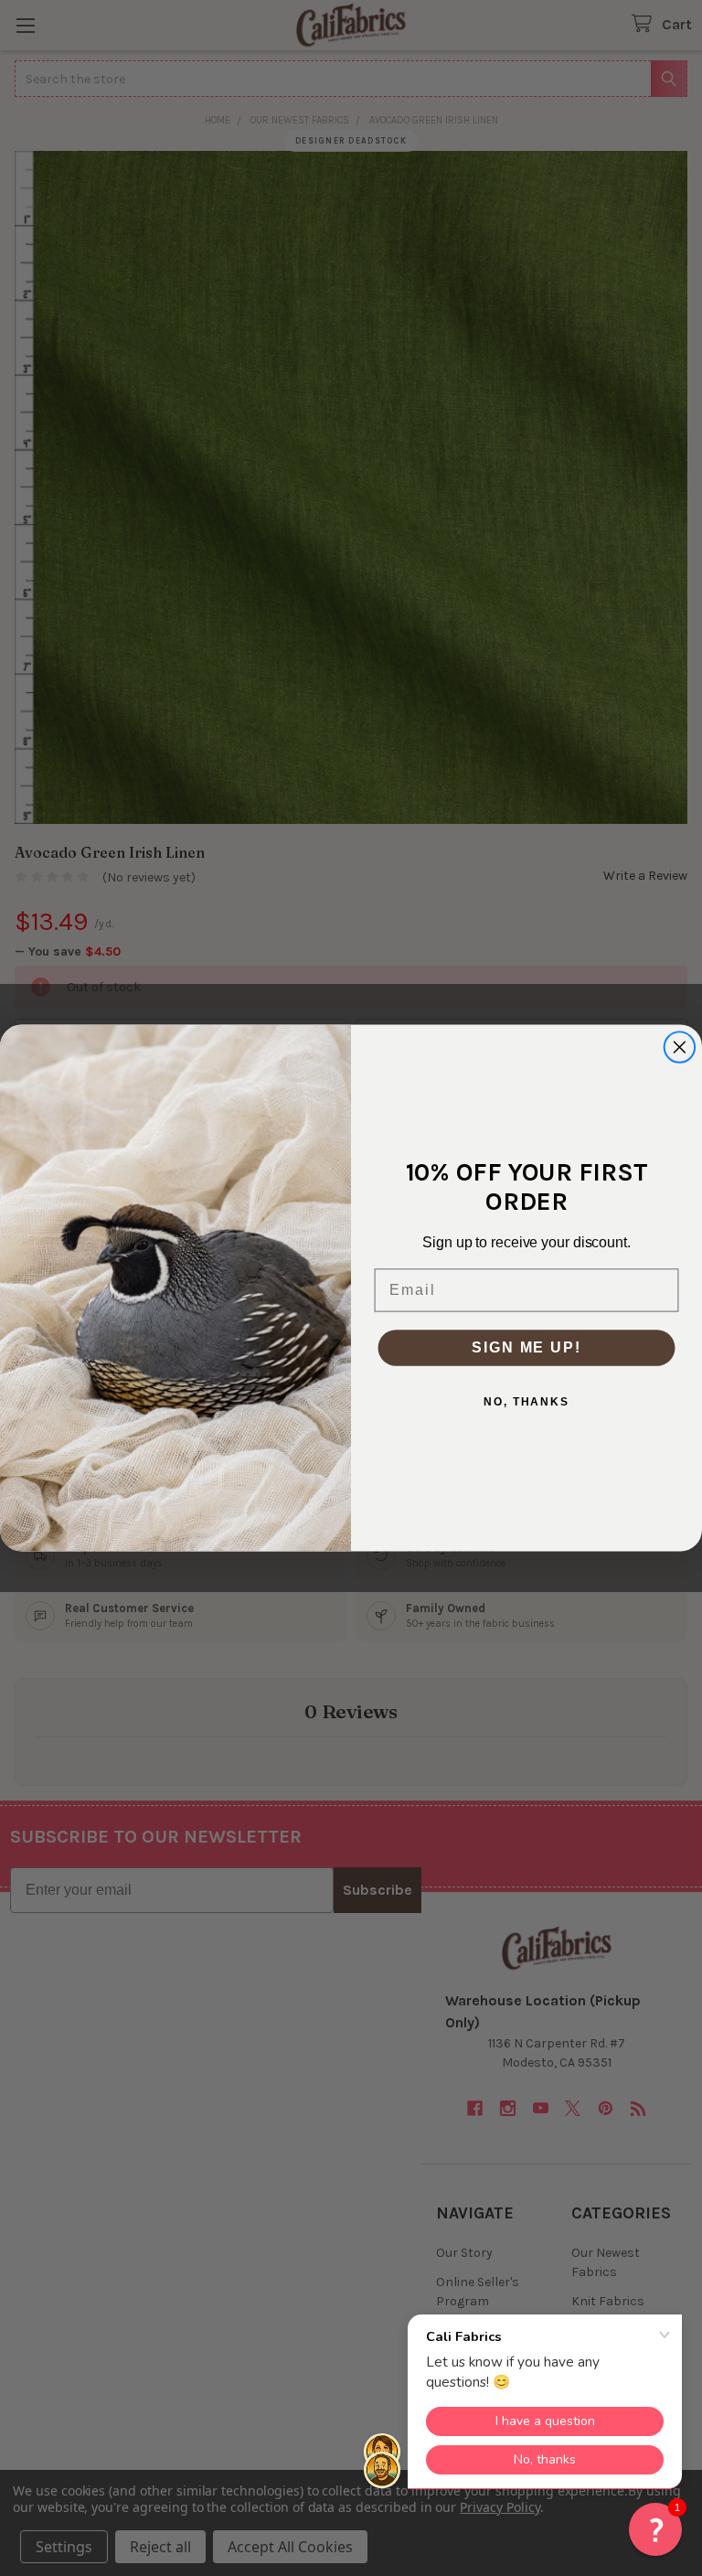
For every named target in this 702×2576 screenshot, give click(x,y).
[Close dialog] (680, 1047)
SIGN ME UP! (526, 1347)
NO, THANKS (526, 1402)
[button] (655, 2529)
